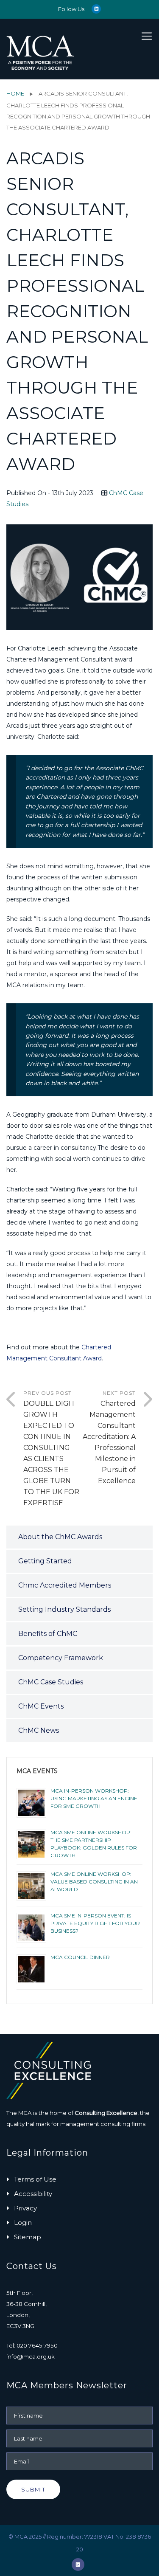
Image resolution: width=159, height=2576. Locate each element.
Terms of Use (35, 2179)
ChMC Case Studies (51, 1682)
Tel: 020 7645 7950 (32, 2345)
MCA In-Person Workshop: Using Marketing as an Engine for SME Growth (94, 1798)
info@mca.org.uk (31, 2356)
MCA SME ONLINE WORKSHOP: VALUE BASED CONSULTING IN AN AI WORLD (94, 1882)
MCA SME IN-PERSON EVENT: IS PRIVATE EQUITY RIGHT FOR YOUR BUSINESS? (95, 1923)
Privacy (25, 2208)
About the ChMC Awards (60, 1537)
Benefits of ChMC (48, 1634)
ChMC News (39, 1730)
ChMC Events (41, 1706)
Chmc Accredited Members (65, 1585)
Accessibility (33, 2194)
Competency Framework (61, 1658)
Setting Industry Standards (64, 1609)
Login (23, 2223)
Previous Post (51, 1448)
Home (15, 93)
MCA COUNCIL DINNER (80, 1957)
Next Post (109, 1437)
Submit (33, 2489)
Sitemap (28, 2237)
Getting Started (45, 1561)
